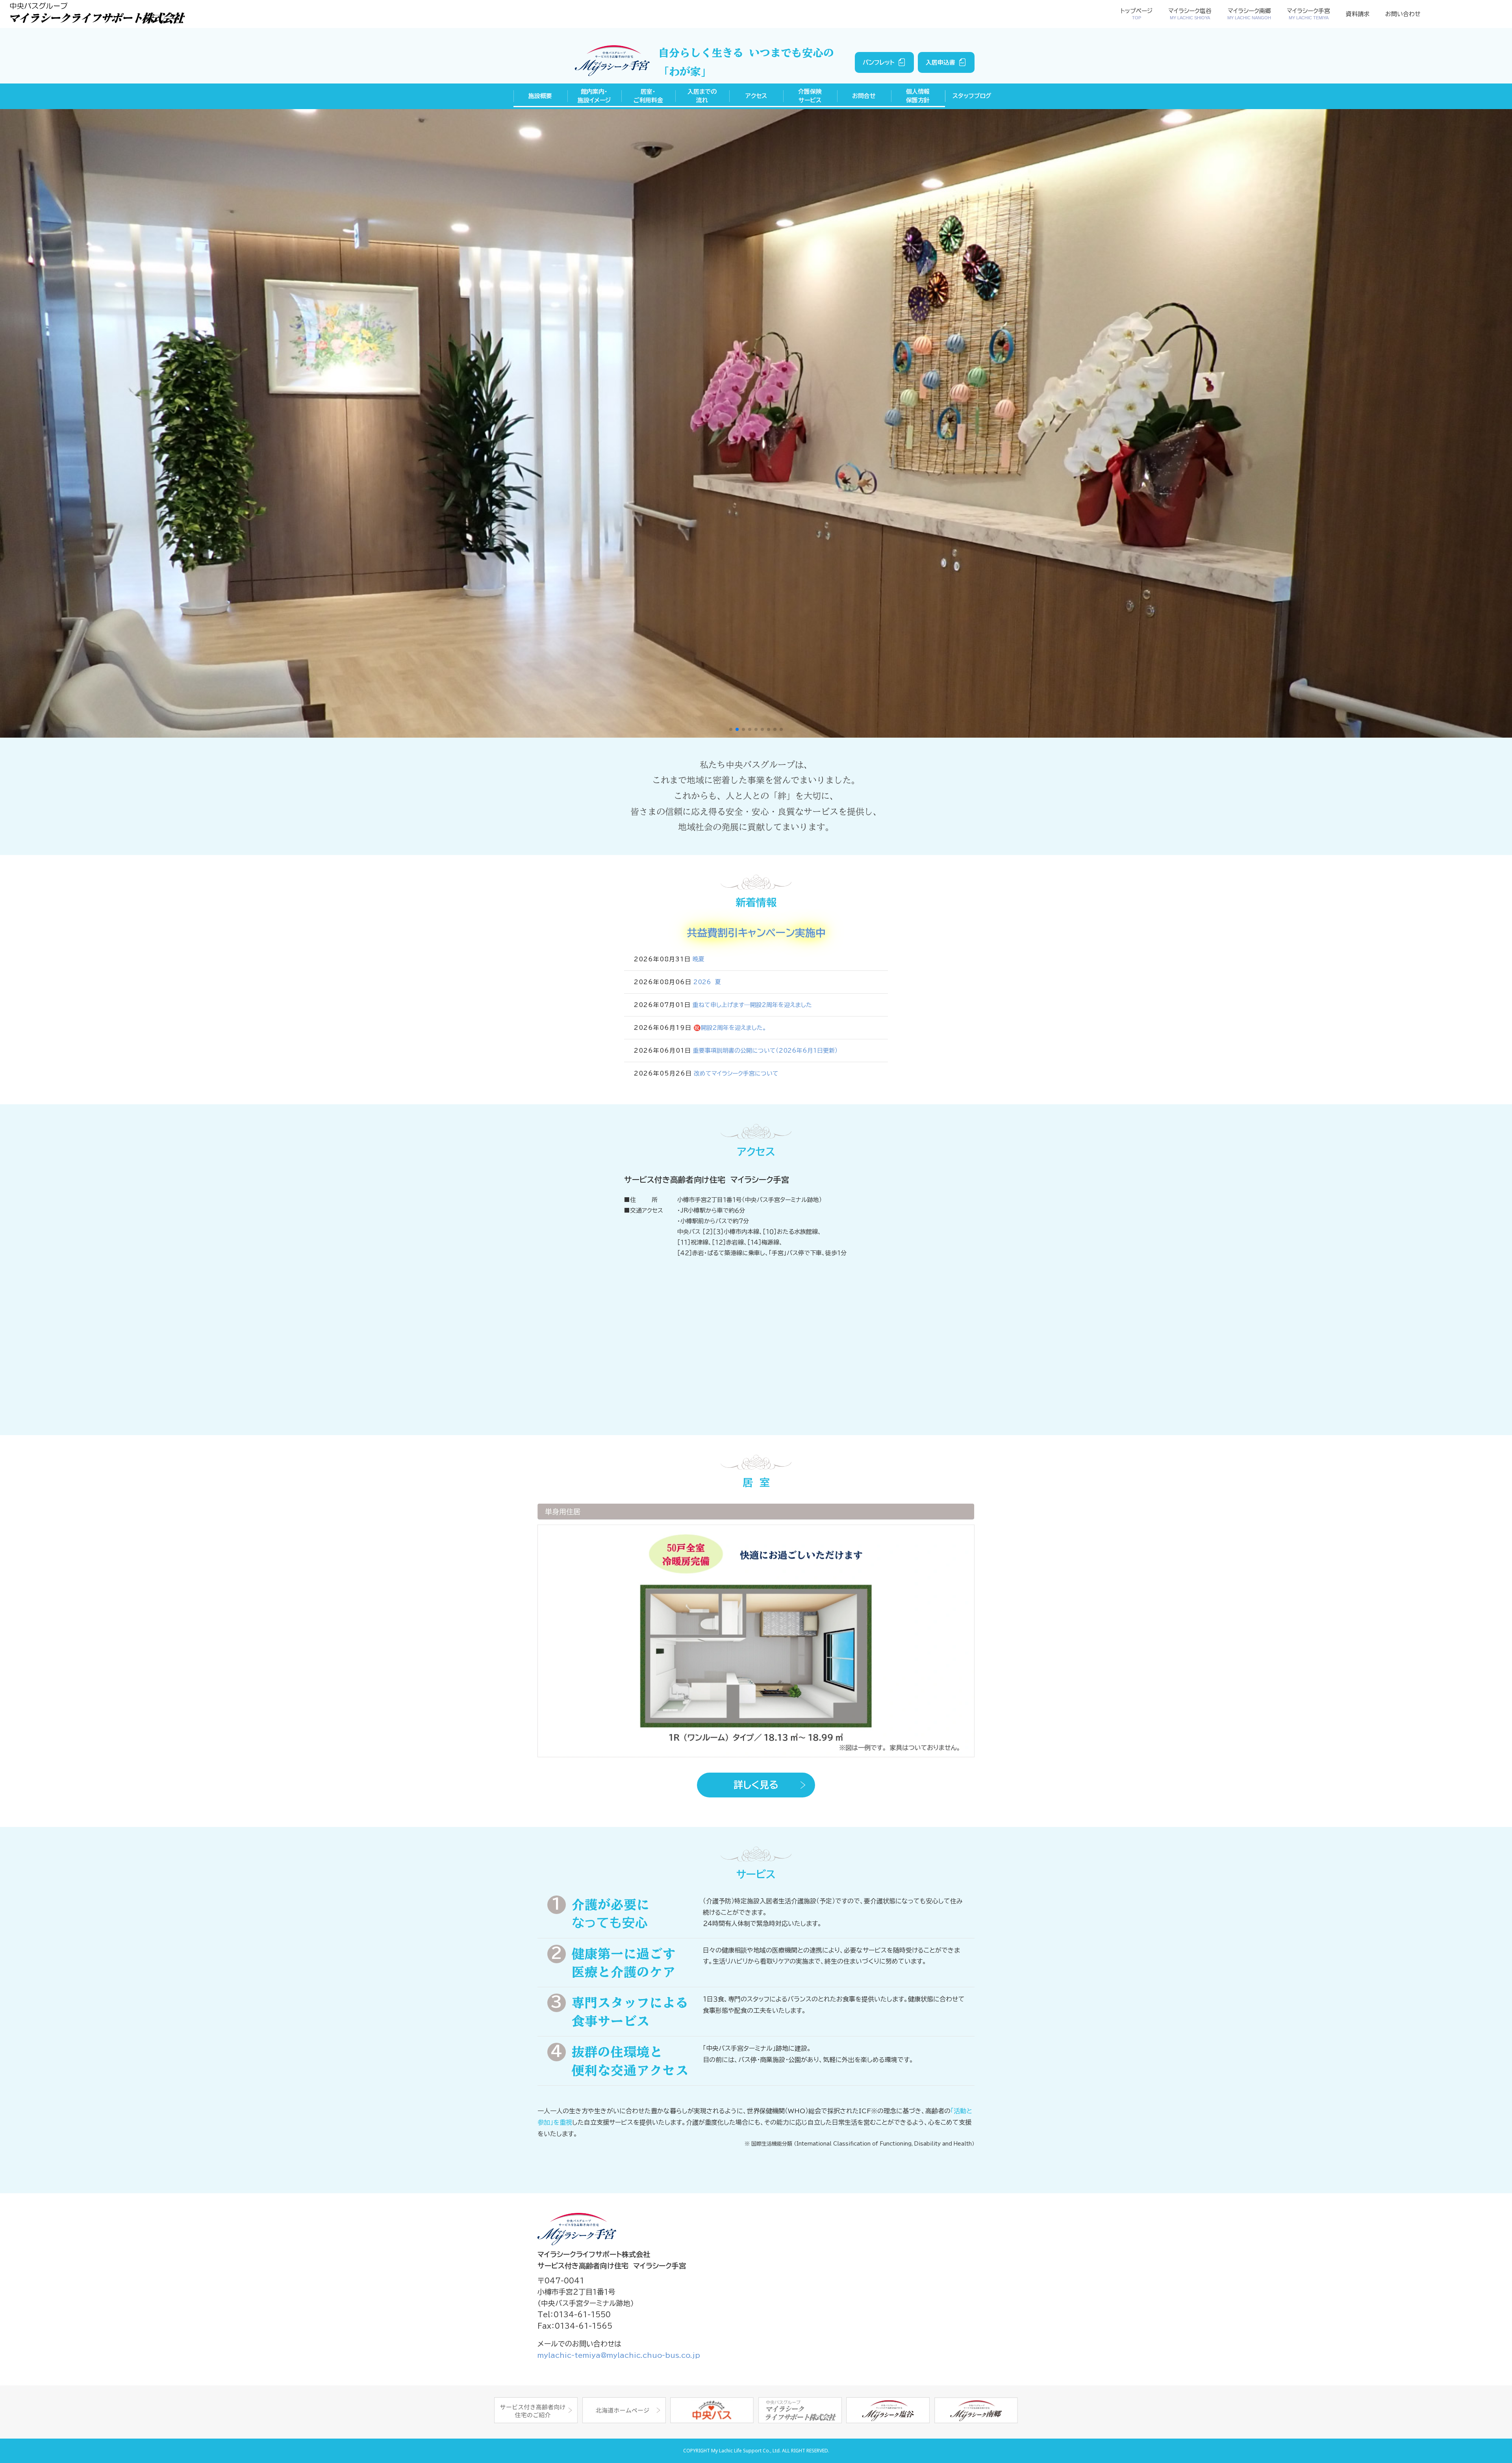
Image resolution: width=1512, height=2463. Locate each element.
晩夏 (699, 959)
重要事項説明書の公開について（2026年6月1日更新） (765, 1051)
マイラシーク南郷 (1249, 14)
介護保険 (810, 96)
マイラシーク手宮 (1308, 14)
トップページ (1137, 14)
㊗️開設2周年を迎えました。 (730, 1028)
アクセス (756, 96)
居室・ (648, 96)
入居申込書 (940, 62)
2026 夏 (707, 982)
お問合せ (864, 96)
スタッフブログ (972, 96)
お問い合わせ (1403, 14)
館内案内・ (594, 96)
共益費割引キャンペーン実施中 (756, 933)
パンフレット (879, 62)
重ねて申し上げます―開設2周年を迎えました (752, 1005)
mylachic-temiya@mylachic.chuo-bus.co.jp (619, 2355)
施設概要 (540, 96)
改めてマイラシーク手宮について (736, 1073)
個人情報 (918, 96)
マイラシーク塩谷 (1190, 14)
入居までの (702, 96)
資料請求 (1358, 14)
